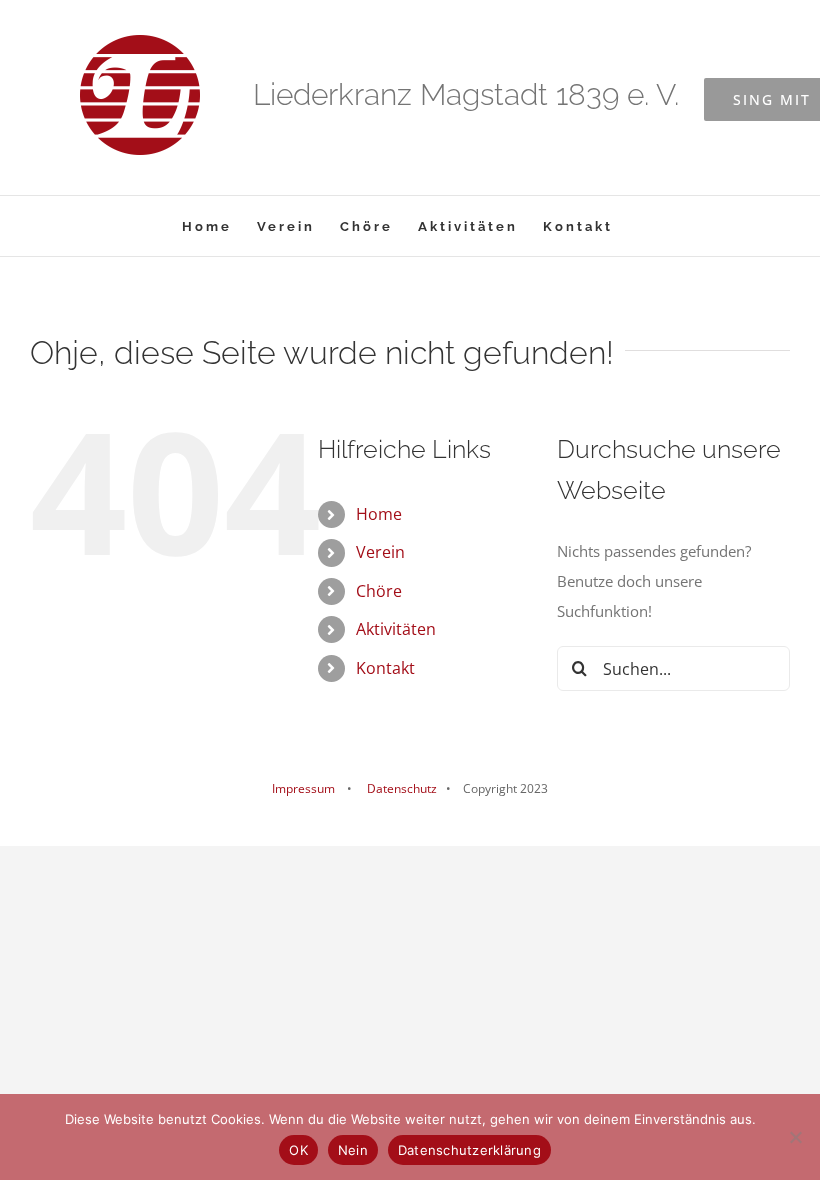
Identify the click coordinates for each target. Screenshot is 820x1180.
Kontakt (385, 668)
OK (298, 1150)
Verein (380, 552)
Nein (353, 1150)
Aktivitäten (396, 629)
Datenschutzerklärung (469, 1150)
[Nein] (795, 1137)
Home (379, 514)
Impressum (303, 788)
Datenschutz (400, 788)
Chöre (379, 591)
